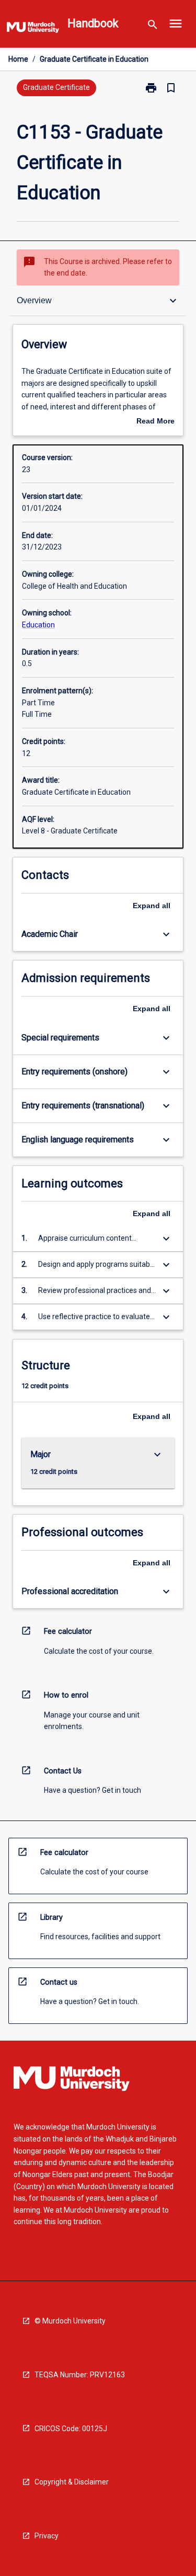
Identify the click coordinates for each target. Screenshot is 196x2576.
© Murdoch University (70, 2321)
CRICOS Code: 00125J (71, 2429)
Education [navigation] (38, 625)
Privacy (47, 2536)
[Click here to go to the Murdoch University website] (33, 29)
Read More (155, 422)
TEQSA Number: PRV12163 (80, 2375)
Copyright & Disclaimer (72, 2482)
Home (18, 59)
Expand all (152, 906)
